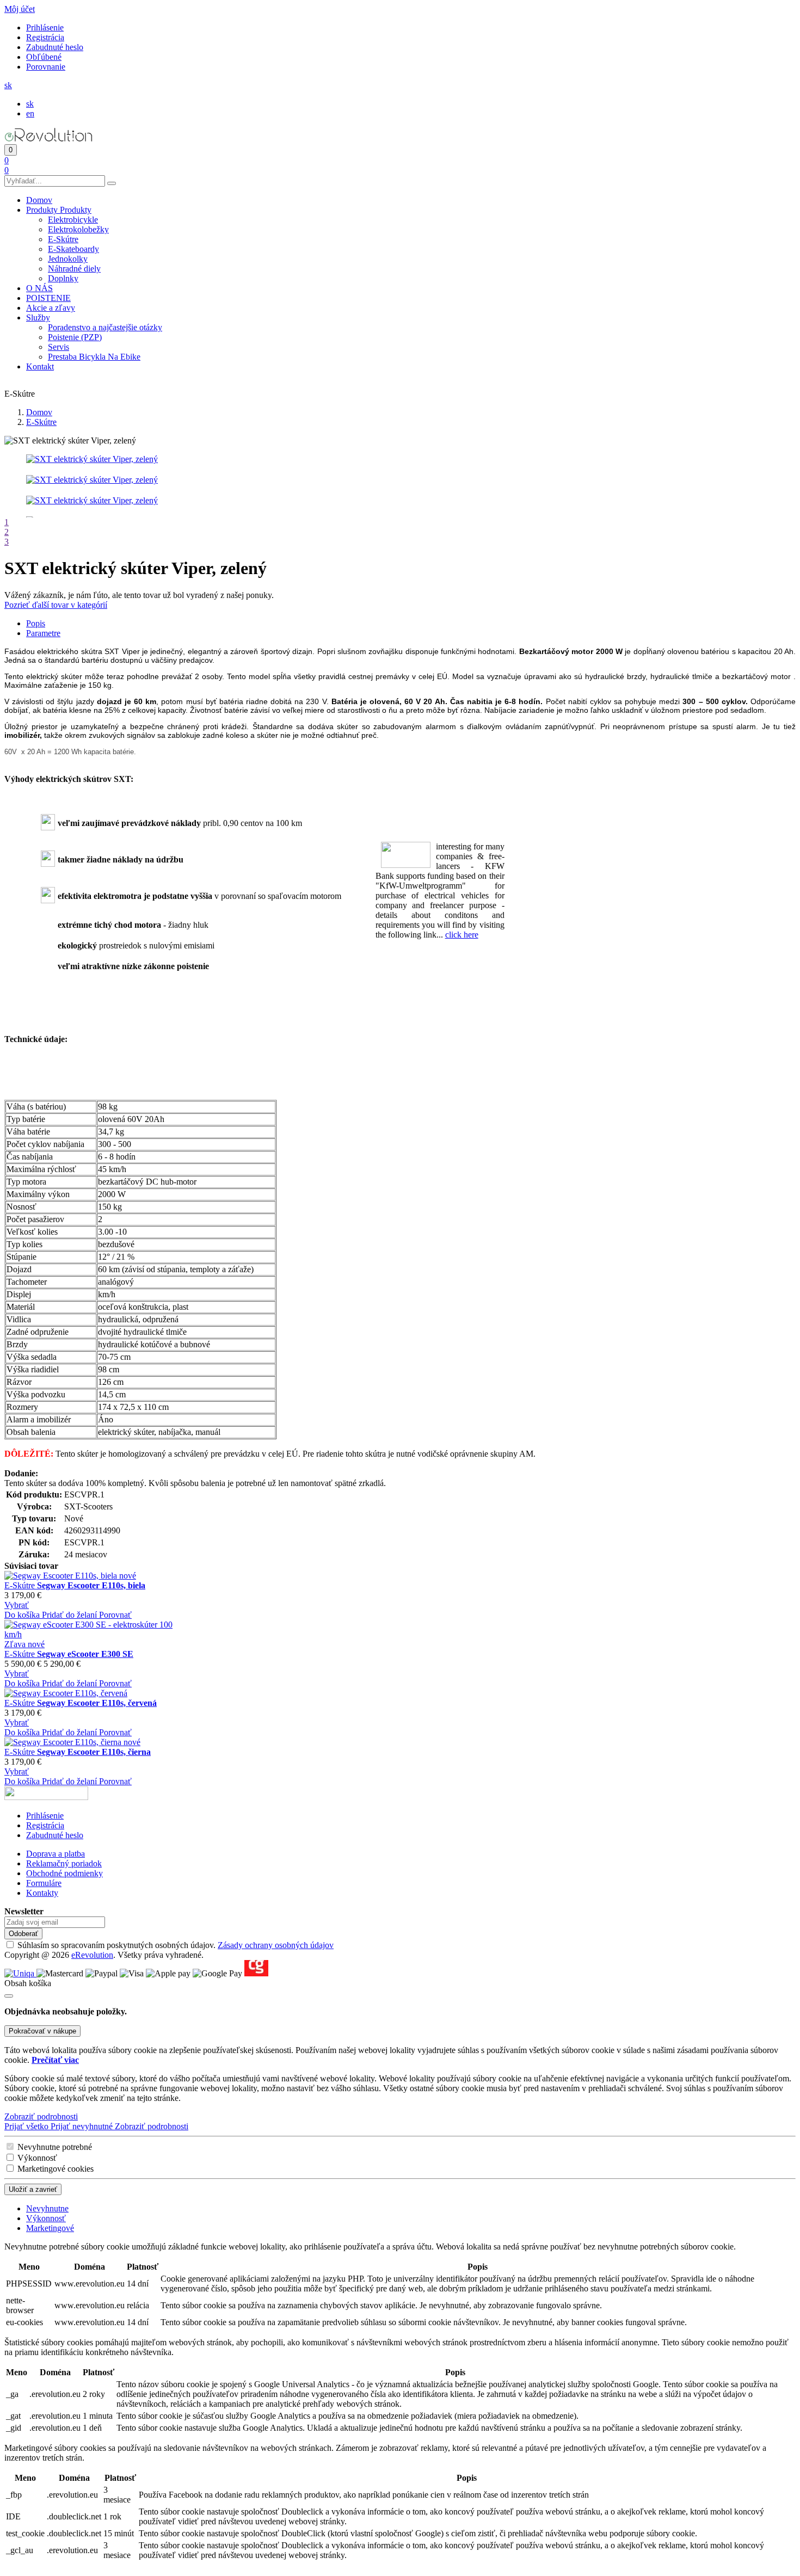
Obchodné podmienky (64, 1873)
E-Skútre (63, 239)
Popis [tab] (36, 623)
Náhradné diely (74, 269)
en (30, 113)
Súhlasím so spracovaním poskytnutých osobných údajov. (176, 1945)
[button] (20, 9)
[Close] (9, 1996)
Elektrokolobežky (78, 229)
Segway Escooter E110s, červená (97, 1703)
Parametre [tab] (43, 633)
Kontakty (42, 1893)
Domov (39, 412)
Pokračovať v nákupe (42, 2031)
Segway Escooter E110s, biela (91, 1585)
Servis (59, 347)
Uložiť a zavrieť (33, 2189)
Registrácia (45, 37)
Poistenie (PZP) (75, 337)
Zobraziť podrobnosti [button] (41, 2116)
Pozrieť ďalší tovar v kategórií (56, 605)
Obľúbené (44, 57)
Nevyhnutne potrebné (55, 2147)
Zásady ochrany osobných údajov (276, 1945)
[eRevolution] (46, 1797)
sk (30, 104)
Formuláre (44, 1883)
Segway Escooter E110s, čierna (94, 1752)
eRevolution (92, 1955)
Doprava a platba (56, 1854)
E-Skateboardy (73, 249)
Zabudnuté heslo (55, 47)
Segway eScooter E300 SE (85, 1654)
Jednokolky (68, 259)
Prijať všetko (27, 2126)
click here (462, 935)
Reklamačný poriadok (64, 1863)
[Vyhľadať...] (112, 183)
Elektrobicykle (73, 220)
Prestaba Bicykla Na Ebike (94, 357)
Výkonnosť (37, 2158)
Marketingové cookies (56, 2169)
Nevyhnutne (47, 2208)
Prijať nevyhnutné (83, 2126)
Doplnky (63, 278)
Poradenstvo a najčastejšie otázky (105, 327)
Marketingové (50, 2228)
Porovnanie (46, 67)
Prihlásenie (45, 27)
